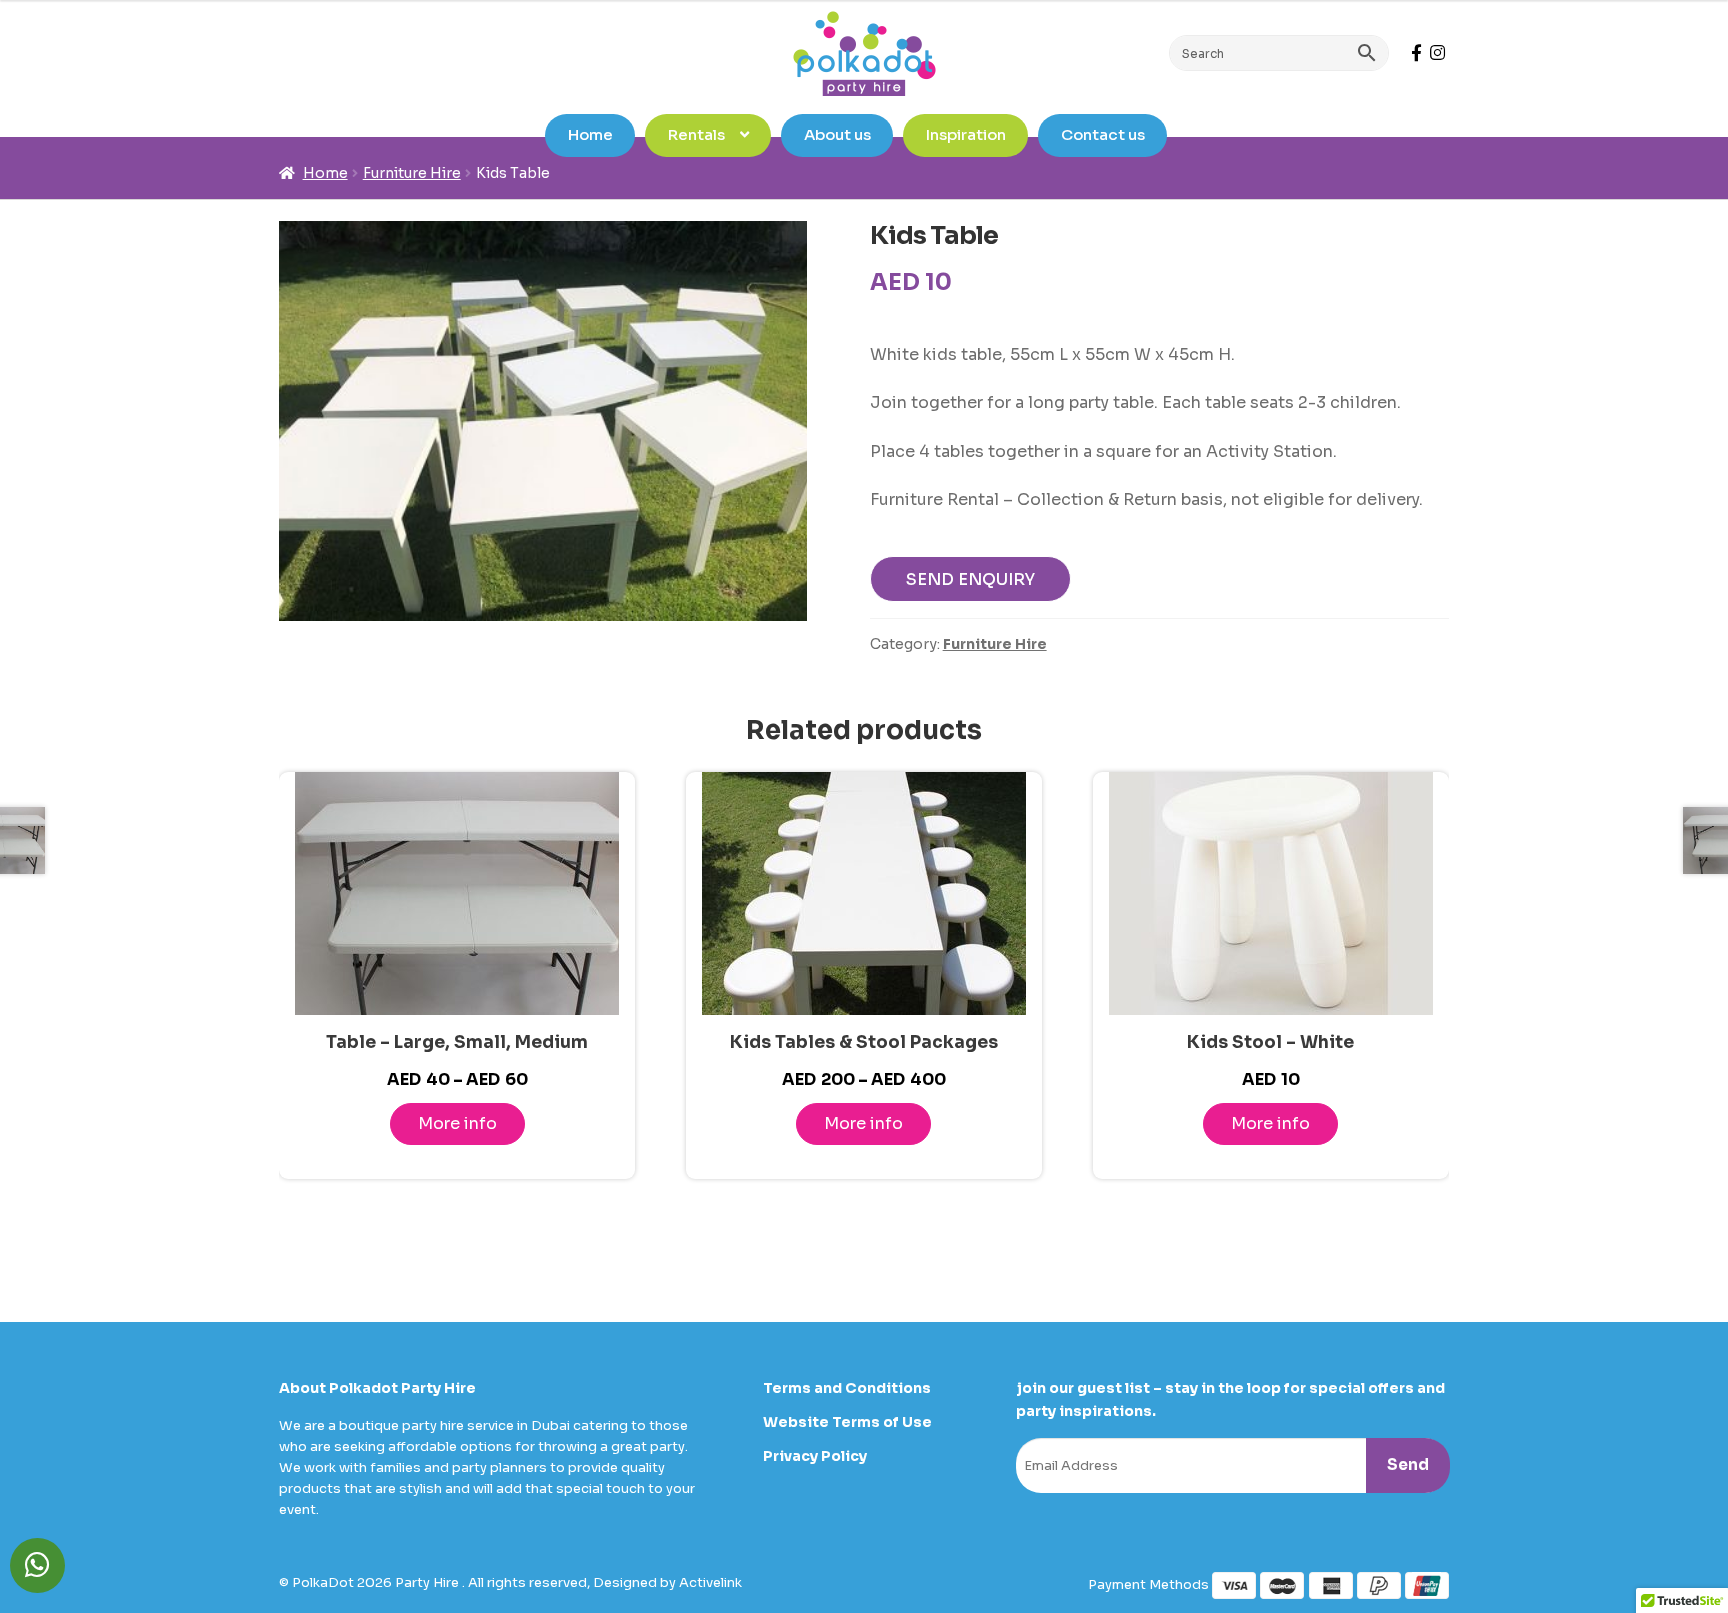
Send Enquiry (970, 579)
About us (837, 134)
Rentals (696, 134)
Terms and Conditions (847, 1388)
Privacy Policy (815, 1456)
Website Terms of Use (847, 1422)
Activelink (710, 1582)
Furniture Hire (412, 173)
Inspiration (966, 134)
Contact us (1103, 134)
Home (590, 134)
